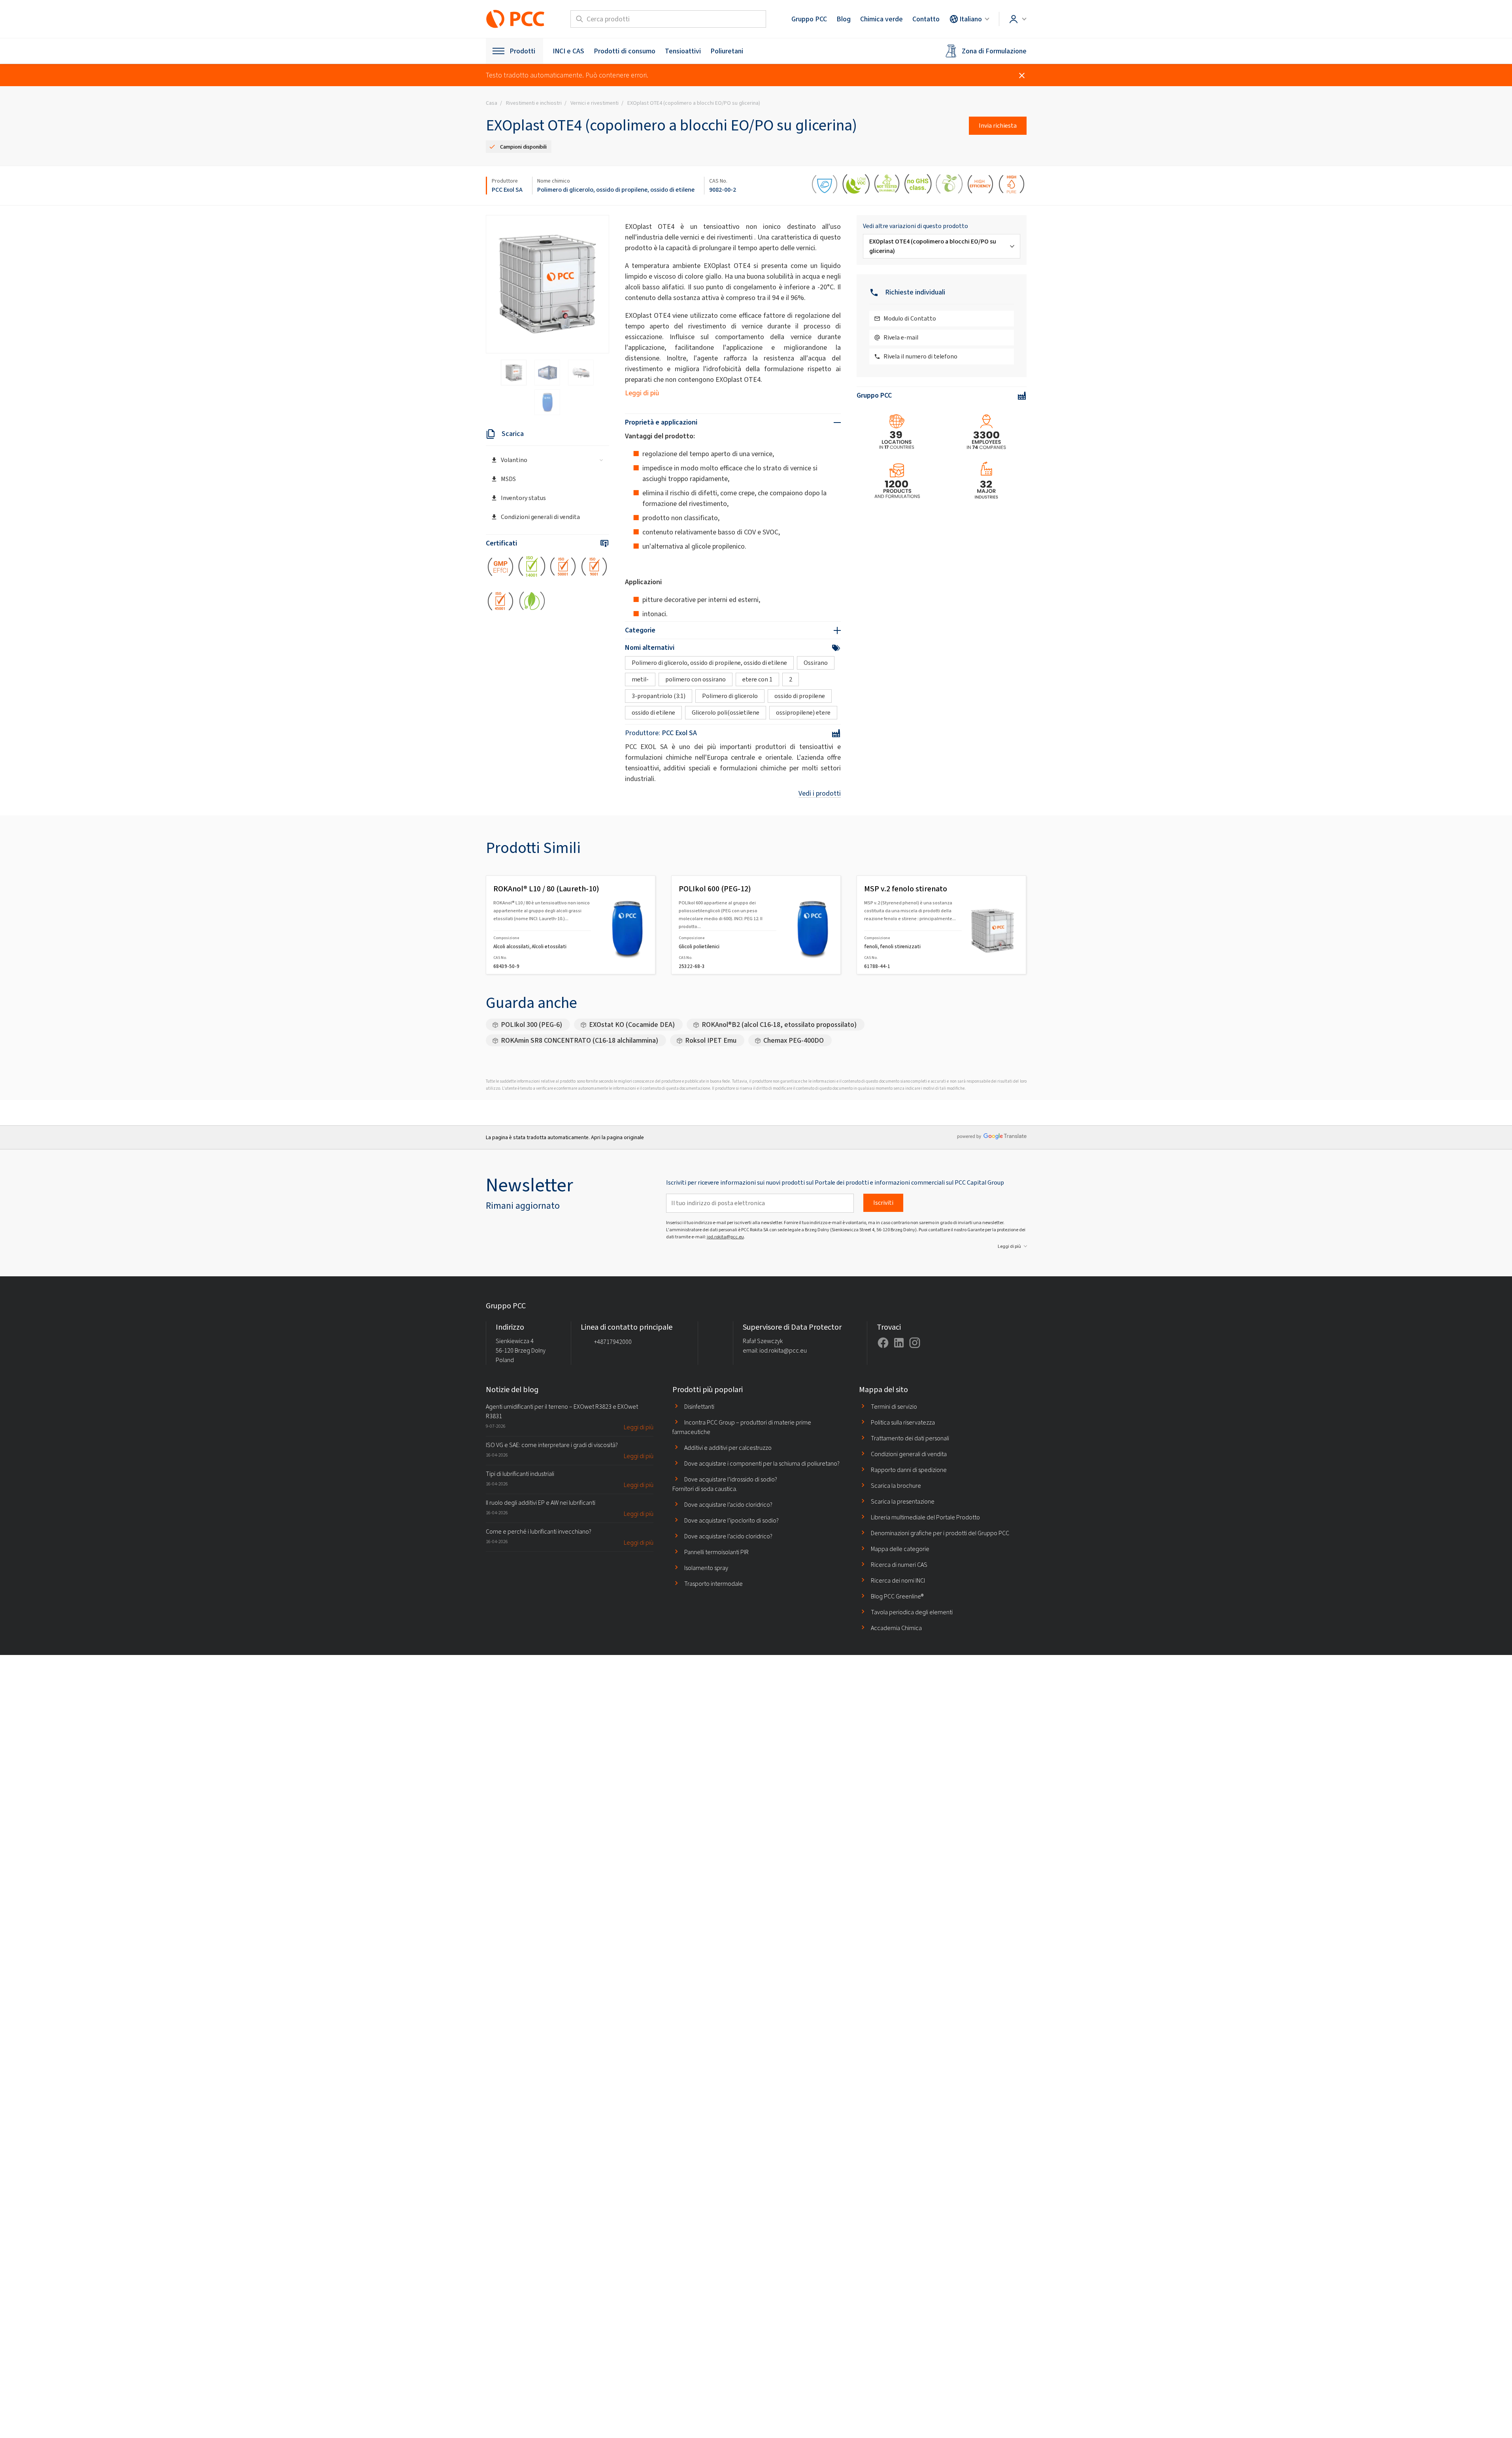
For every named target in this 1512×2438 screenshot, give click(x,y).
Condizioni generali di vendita (540, 517)
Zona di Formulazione (994, 51)
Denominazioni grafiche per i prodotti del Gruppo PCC (940, 1533)
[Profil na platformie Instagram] (915, 1343)
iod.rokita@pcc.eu (725, 1237)
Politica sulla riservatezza (903, 1422)
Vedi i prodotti (820, 793)
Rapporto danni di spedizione (909, 1470)
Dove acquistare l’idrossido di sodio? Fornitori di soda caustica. (725, 1484)
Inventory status (523, 498)
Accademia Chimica (896, 1628)
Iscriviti (883, 1203)
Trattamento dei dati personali (910, 1438)
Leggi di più (642, 393)
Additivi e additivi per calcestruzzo (728, 1448)
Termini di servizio (894, 1407)
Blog (844, 19)
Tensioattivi (683, 51)
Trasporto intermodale (714, 1584)
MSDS (508, 479)
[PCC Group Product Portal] (515, 19)
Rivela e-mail (901, 337)
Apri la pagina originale (617, 1137)
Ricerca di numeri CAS (899, 1565)
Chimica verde (882, 19)
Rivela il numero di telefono (920, 356)
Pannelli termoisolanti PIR (716, 1552)
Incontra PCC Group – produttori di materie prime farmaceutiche (742, 1427)
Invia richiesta (998, 125)
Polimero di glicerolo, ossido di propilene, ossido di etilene (616, 190)
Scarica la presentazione (903, 1501)
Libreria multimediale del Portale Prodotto (925, 1517)
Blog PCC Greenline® (897, 1596)
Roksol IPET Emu (711, 1040)
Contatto (926, 19)
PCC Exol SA (507, 190)
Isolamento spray (706, 1568)
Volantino (514, 460)
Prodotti (522, 51)
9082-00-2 (723, 190)
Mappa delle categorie (900, 1549)
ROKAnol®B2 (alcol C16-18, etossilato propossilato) (779, 1025)
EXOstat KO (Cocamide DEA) (632, 1025)
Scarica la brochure (896, 1486)
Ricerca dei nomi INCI (898, 1580)
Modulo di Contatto (910, 318)
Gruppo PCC (809, 19)
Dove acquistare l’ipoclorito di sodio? (731, 1520)
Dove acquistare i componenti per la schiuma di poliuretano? (762, 1463)
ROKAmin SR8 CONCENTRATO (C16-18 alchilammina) (580, 1040)
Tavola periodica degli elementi (912, 1612)
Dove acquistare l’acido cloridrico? (728, 1505)
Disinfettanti (699, 1407)
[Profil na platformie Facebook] (883, 1343)
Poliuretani (727, 51)
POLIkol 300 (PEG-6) (531, 1025)
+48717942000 (613, 1342)
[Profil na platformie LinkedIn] (899, 1343)
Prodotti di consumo (625, 51)
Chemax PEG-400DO (794, 1040)
